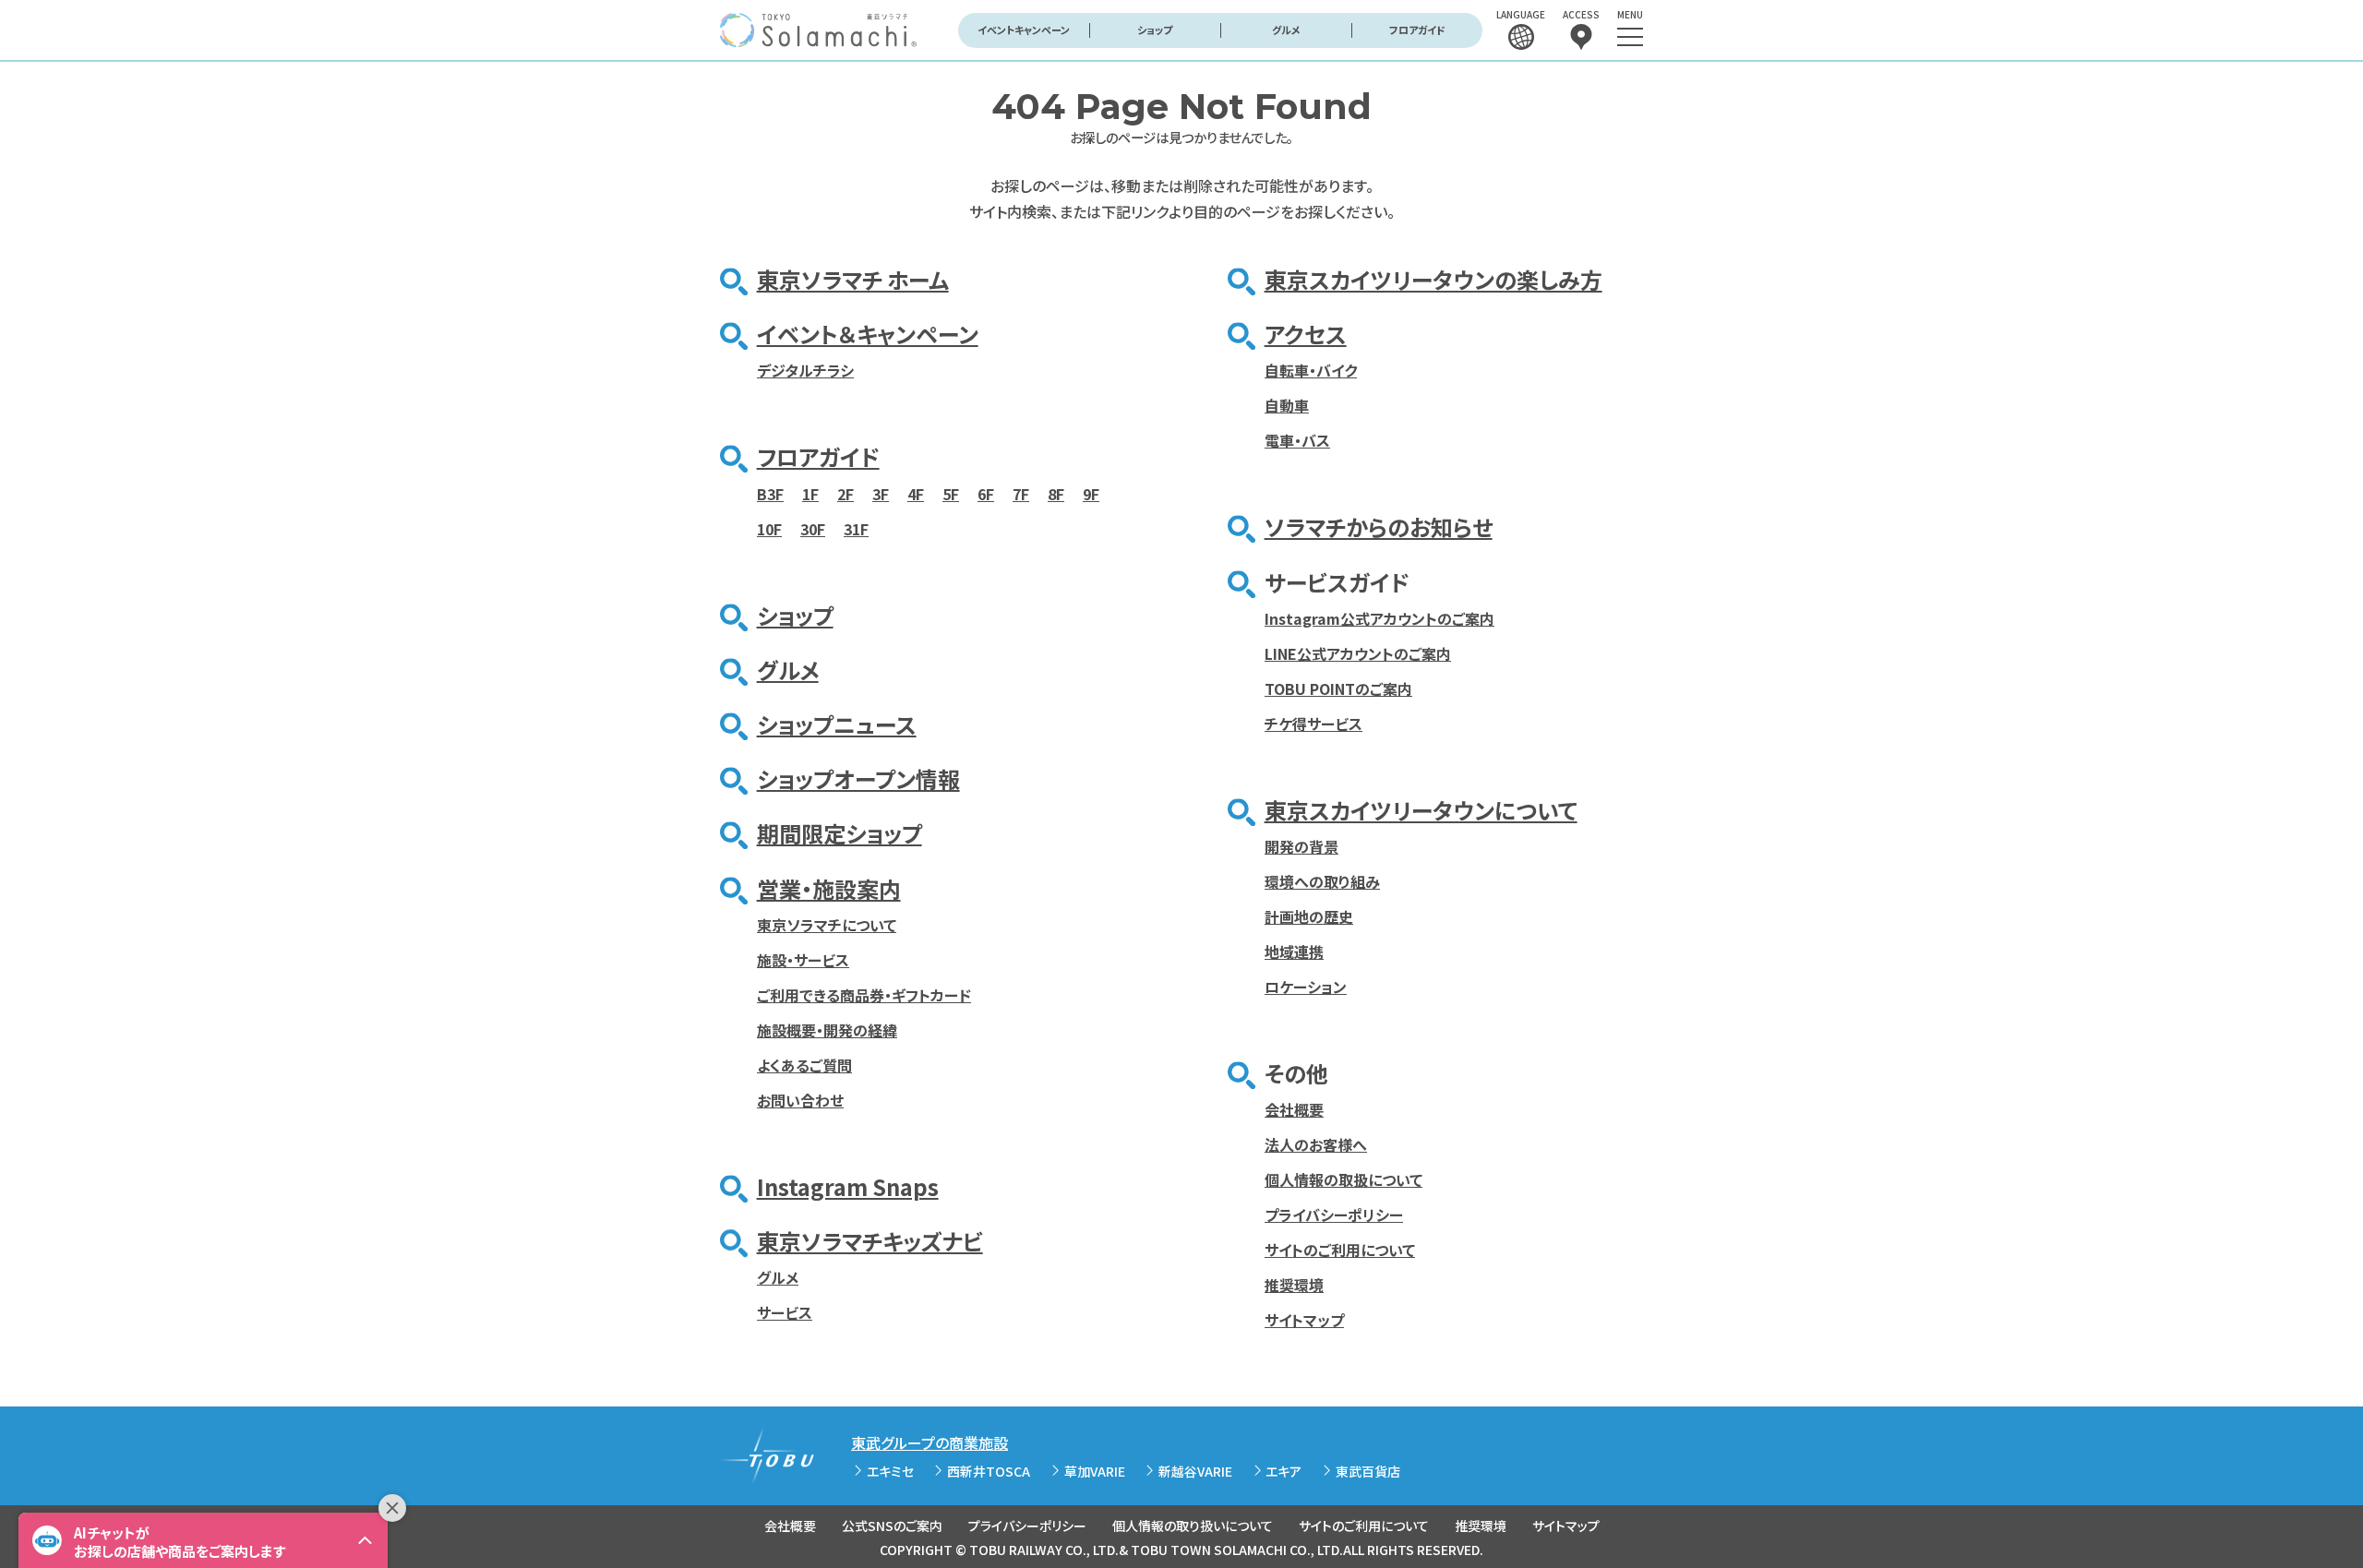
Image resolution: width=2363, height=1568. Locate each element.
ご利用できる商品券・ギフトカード (864, 995)
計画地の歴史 (1309, 916)
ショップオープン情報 (858, 778)
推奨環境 (1294, 1285)
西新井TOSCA (989, 1471)
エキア (1283, 1471)
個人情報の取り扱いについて (1193, 1526)
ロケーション (1306, 987)
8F (1056, 494)
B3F (770, 494)
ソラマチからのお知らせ (1379, 527)
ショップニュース (837, 724)
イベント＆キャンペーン (868, 334)
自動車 (1287, 405)
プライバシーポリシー (1334, 1215)
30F (813, 529)
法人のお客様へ (1316, 1144)
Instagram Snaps (848, 1186)
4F (916, 494)
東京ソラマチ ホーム (853, 279)
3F (881, 494)
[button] (203, 1540)
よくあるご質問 (804, 1065)
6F (986, 494)
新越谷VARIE (1195, 1471)
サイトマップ (1304, 1320)
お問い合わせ (800, 1100)
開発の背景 (1301, 846)
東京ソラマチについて (827, 925)
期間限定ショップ (840, 833)
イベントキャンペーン (1024, 30)
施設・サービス (803, 960)
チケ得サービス (1313, 724)
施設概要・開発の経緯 (827, 1030)
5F (951, 494)
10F (769, 529)
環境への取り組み (1322, 881)
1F (810, 494)
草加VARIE (1095, 1471)
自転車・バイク (1311, 370)
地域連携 (1294, 952)
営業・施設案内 (829, 888)
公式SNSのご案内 (892, 1526)
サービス (785, 1312)
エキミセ (890, 1471)
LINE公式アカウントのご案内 (1358, 653)
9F (1091, 494)
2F (846, 494)
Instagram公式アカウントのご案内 (1379, 618)
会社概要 (1294, 1109)
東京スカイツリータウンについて (1421, 810)
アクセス (1306, 334)
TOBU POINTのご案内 (1338, 688)
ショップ (1155, 30)
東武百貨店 (1368, 1471)
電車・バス (1297, 440)
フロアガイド (1417, 30)
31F (856, 529)
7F (1021, 494)
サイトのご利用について (1340, 1250)
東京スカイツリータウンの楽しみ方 (1433, 279)
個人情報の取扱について (1343, 1179)
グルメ (1286, 30)
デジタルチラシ (805, 370)
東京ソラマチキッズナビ (870, 1241)
